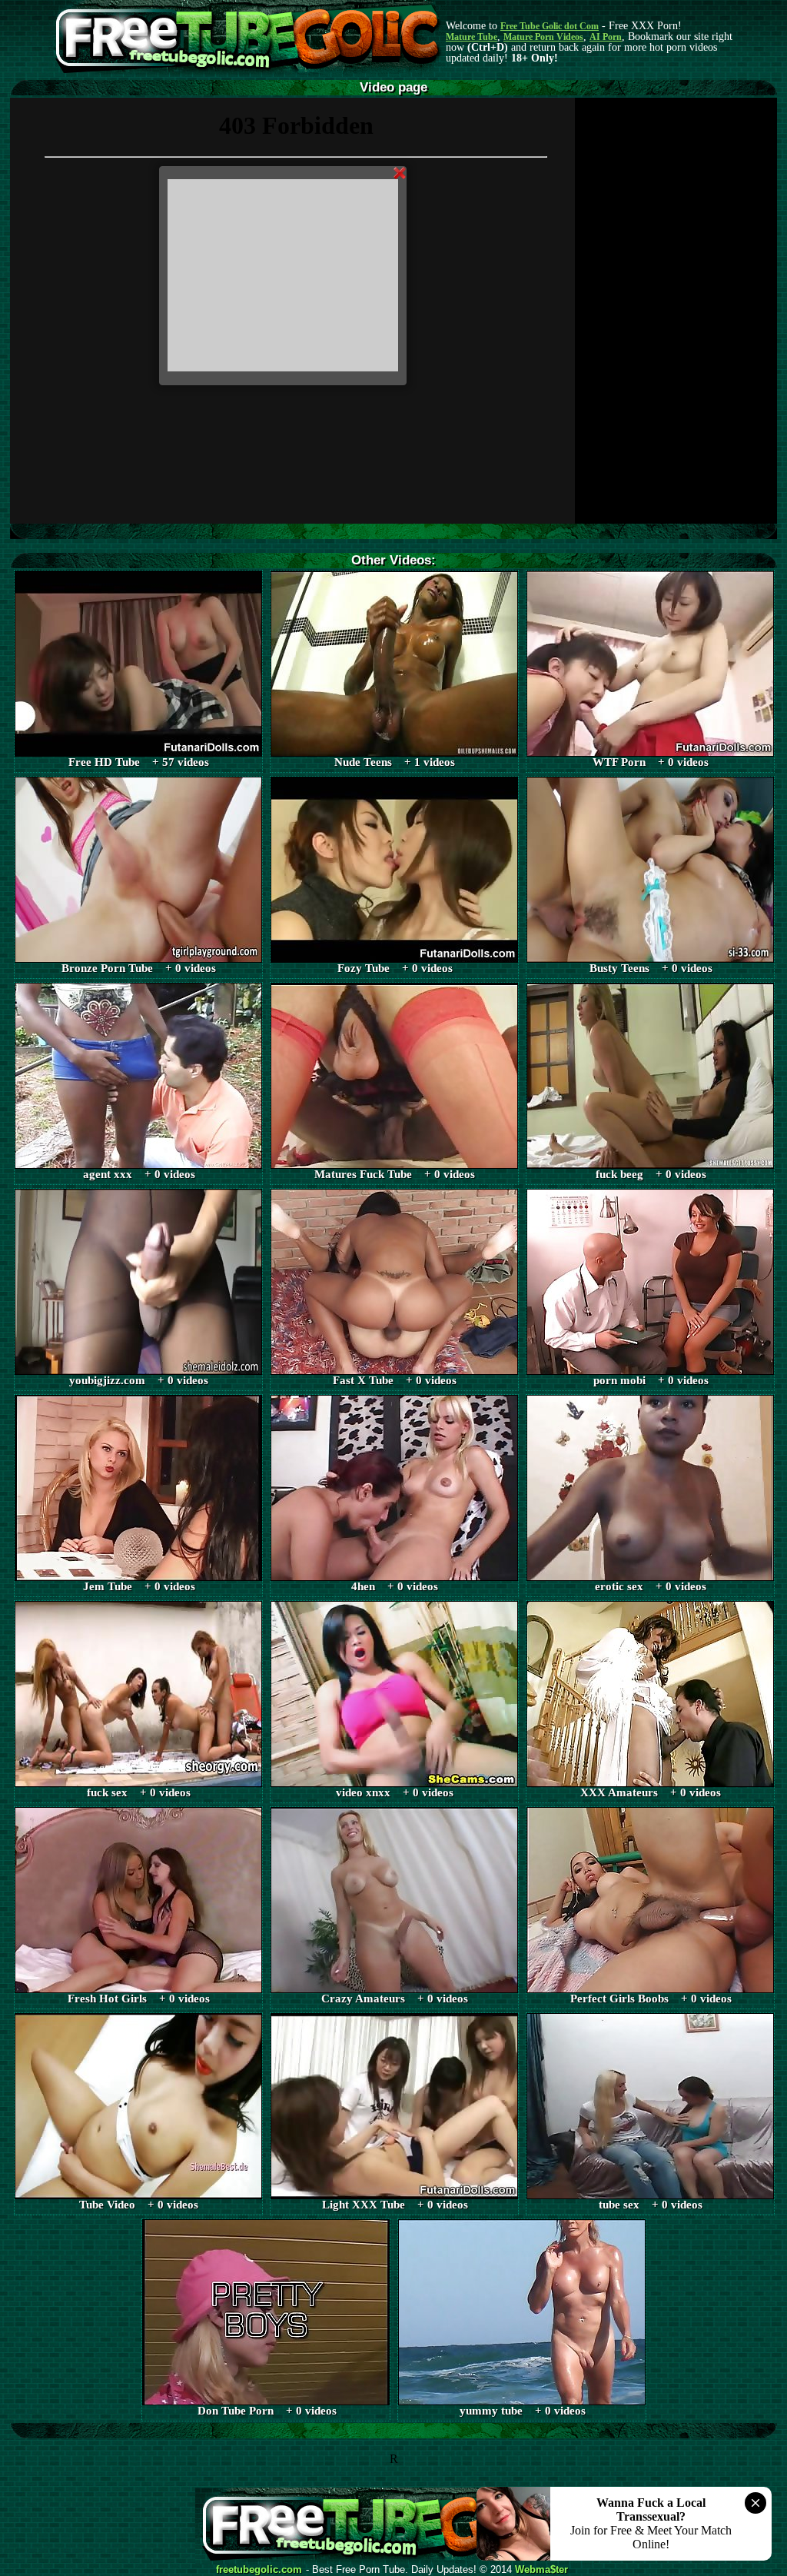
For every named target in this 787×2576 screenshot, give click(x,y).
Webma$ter (541, 2570)
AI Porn (606, 37)
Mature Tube (472, 37)
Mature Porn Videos (543, 37)
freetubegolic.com (259, 2570)
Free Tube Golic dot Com (550, 26)
